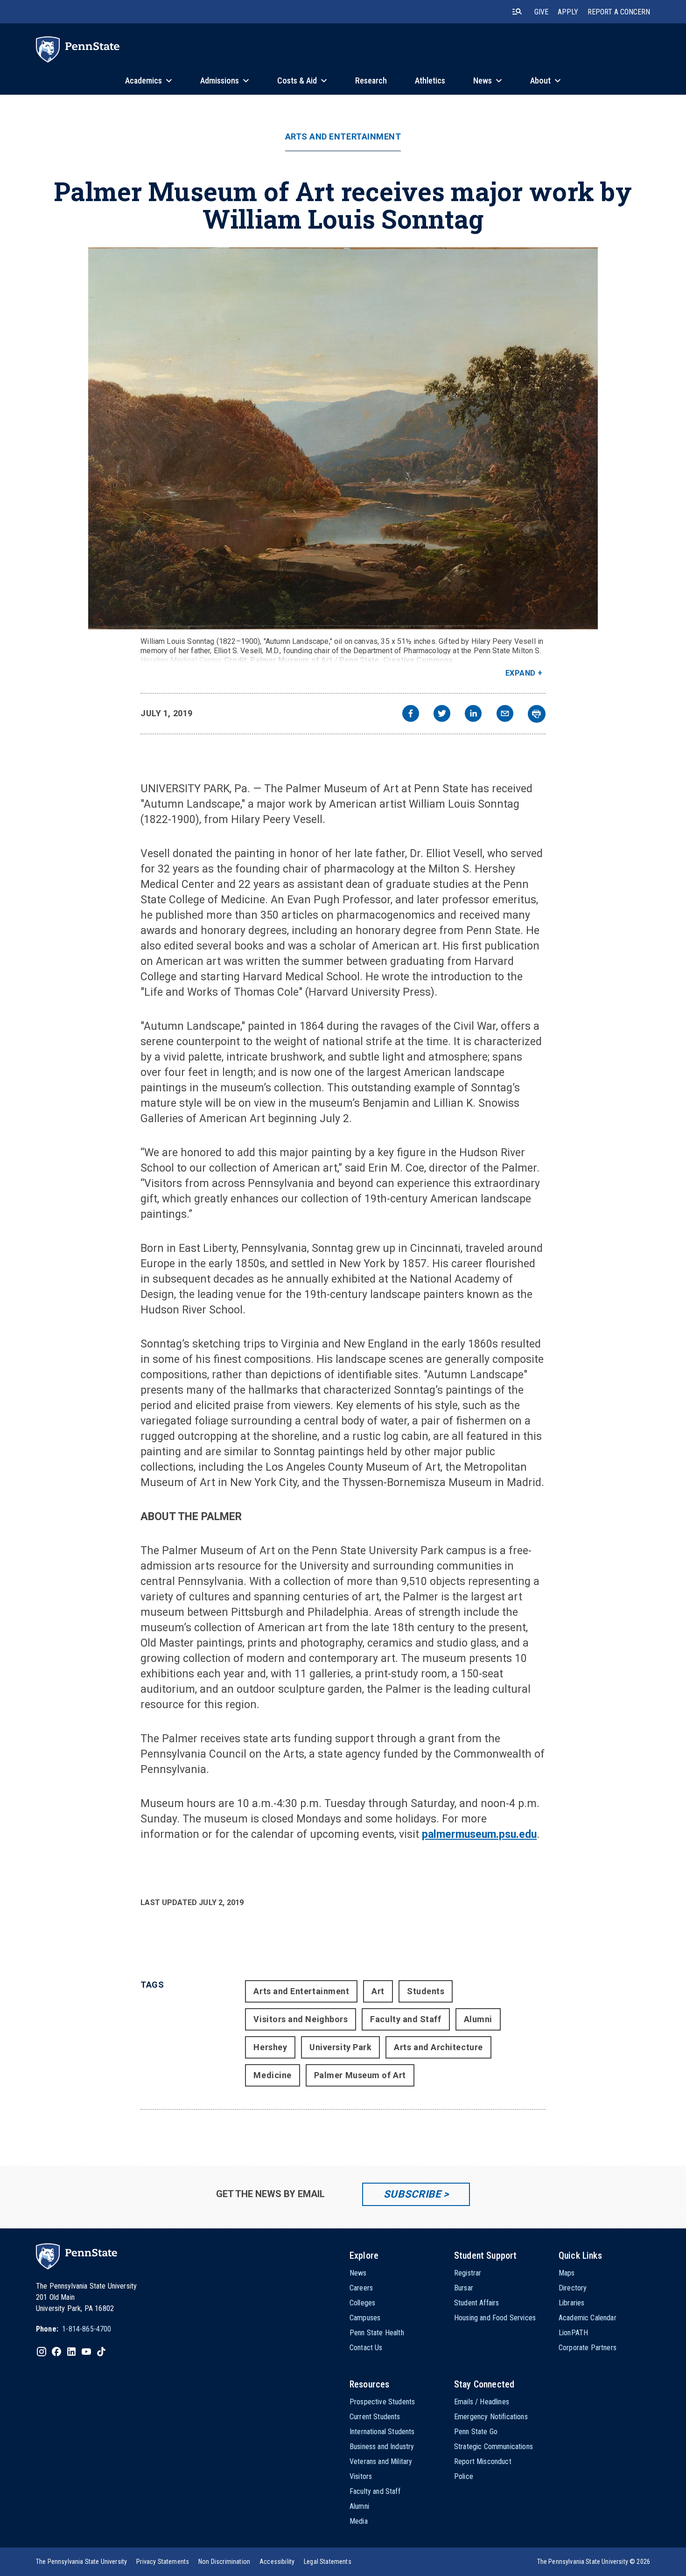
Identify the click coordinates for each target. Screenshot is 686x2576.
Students (426, 1991)
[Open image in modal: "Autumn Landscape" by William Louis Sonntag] (343, 438)
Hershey (270, 2047)
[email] (505, 715)
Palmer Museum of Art (360, 2075)
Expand (521, 673)
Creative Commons (418, 660)
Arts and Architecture (438, 2047)
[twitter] (442, 715)
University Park (340, 2047)
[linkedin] (473, 715)
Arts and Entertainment (343, 137)
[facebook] (411, 715)
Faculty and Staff (406, 2019)
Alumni (478, 2019)
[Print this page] (537, 714)
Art (378, 1991)
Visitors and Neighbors (301, 2019)
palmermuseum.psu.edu (479, 1834)
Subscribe (412, 2194)
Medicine (272, 2075)
